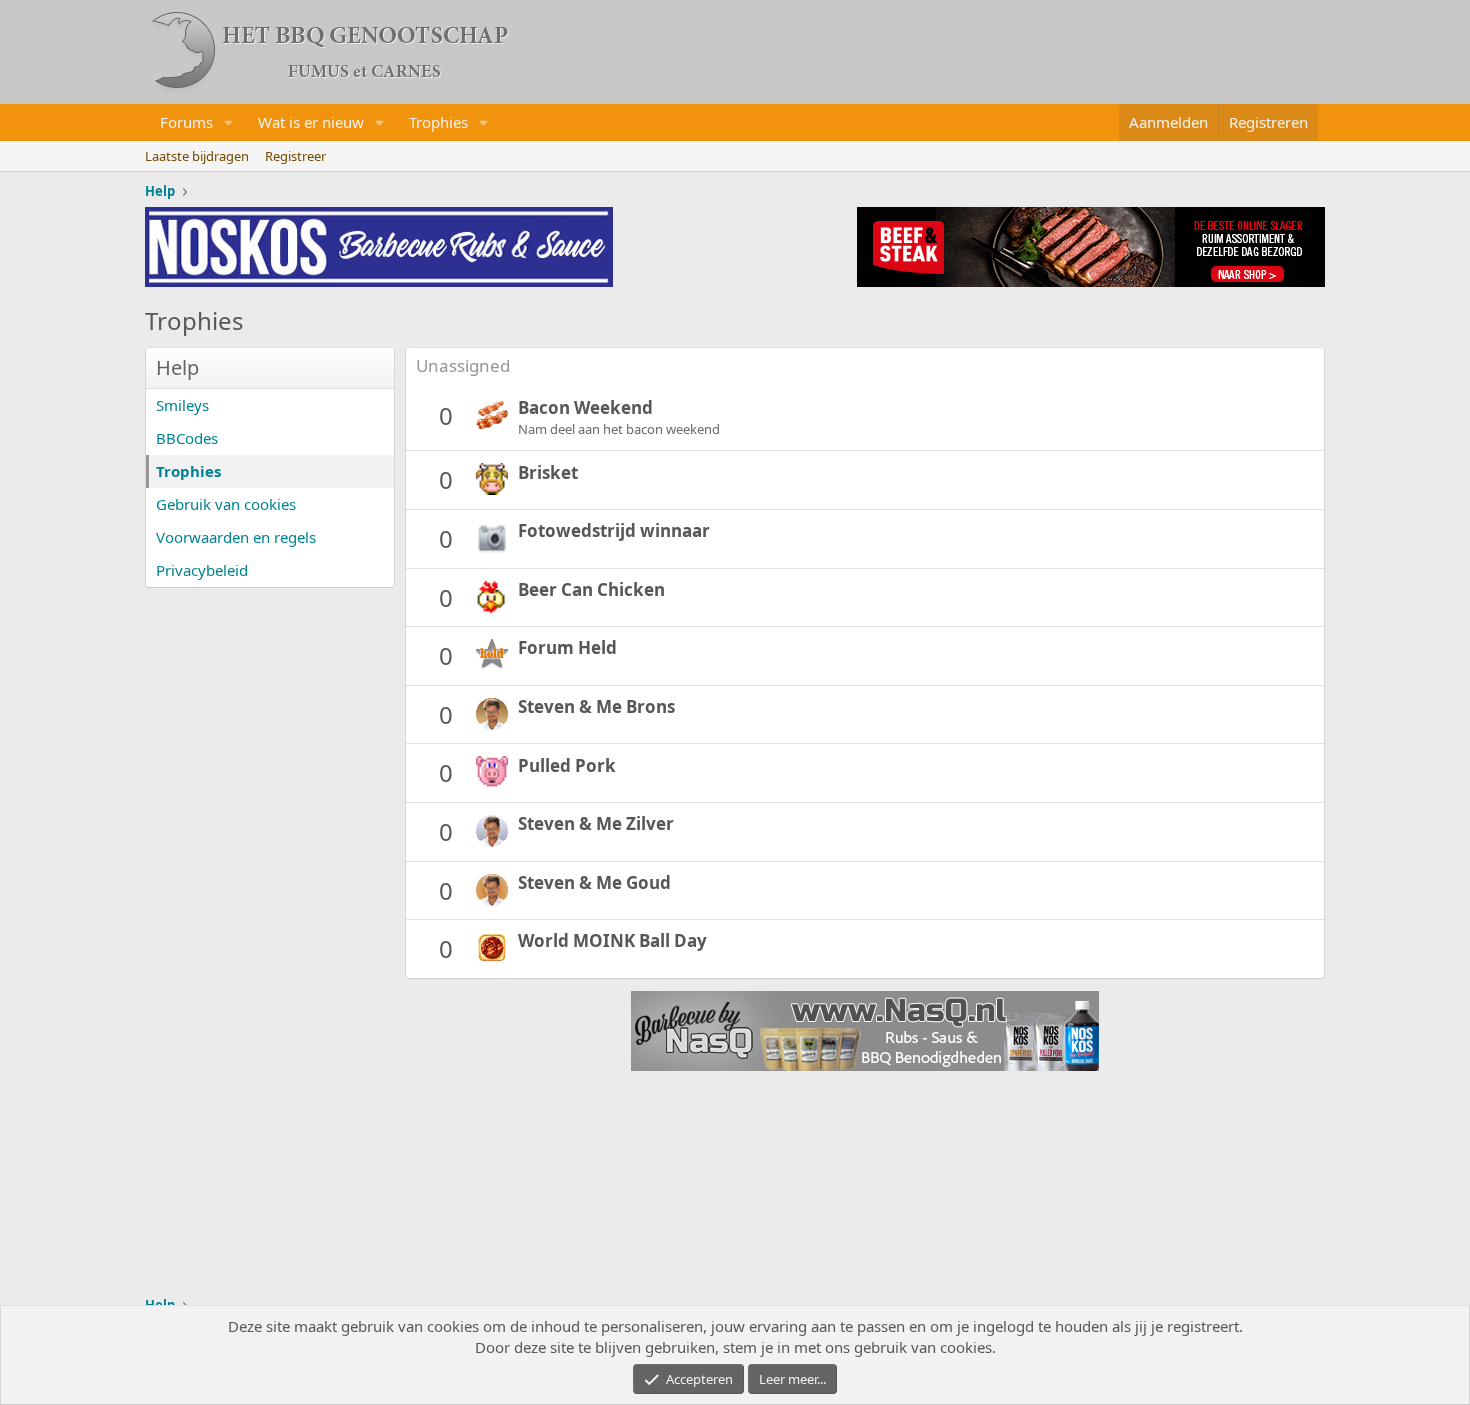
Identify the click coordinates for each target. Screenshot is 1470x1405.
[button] (229, 122)
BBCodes (187, 438)
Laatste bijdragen (197, 156)
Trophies (438, 122)
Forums (186, 122)
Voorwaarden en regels (236, 537)
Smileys (182, 405)
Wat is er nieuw (311, 122)
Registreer (295, 156)
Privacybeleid (202, 570)
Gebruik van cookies (226, 504)
